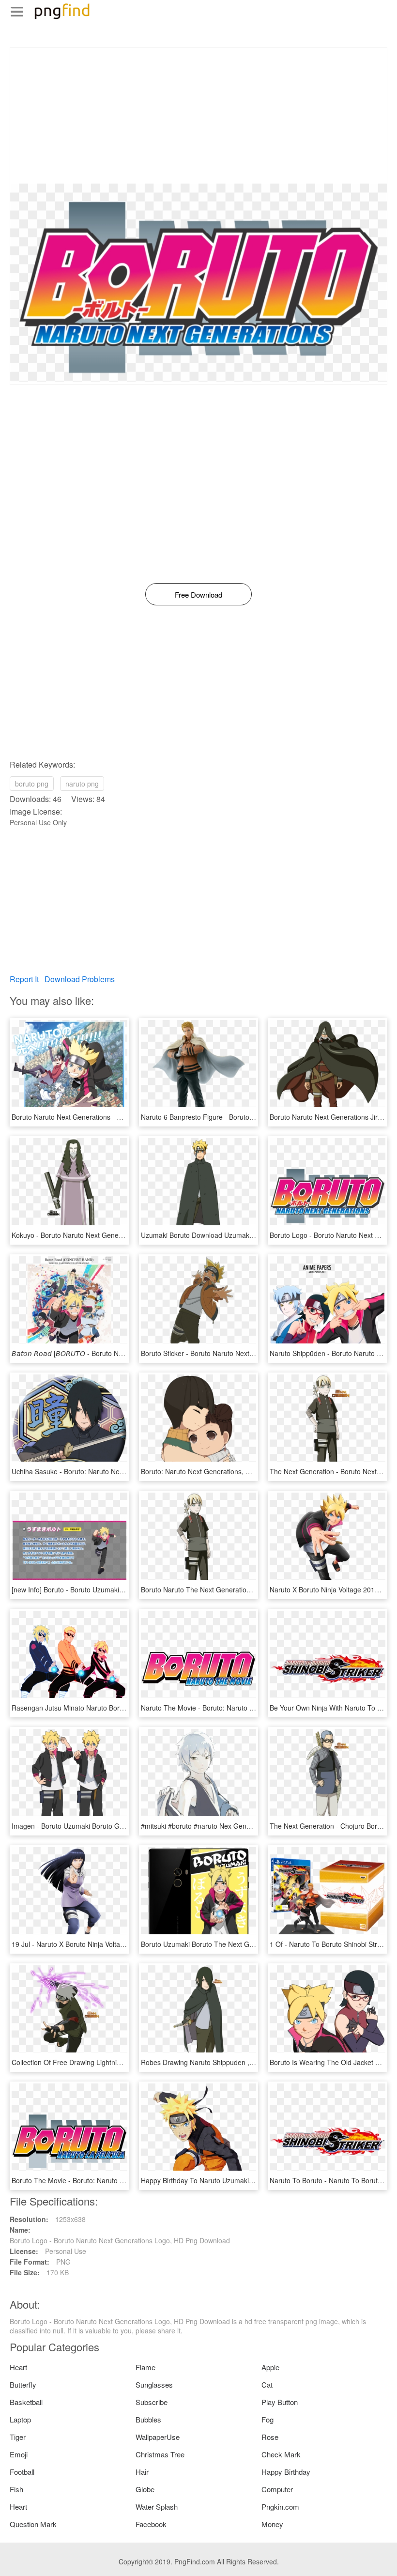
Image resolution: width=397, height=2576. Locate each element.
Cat (267, 2384)
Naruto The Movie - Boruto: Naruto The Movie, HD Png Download (241, 1708)
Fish (16, 2489)
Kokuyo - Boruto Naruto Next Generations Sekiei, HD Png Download (116, 1235)
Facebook (151, 2524)
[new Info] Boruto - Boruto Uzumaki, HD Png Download (95, 1589)
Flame (145, 2367)
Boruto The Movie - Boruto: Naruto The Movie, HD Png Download (112, 2180)
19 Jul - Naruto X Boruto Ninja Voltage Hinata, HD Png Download (111, 1944)
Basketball (26, 2402)
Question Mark (33, 2524)
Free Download (198, 594)
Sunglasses (154, 2384)
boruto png (32, 784)
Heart (18, 2367)
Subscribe (152, 2402)
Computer (277, 2489)
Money (272, 2524)
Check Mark (281, 2454)
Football (22, 2472)
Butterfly (23, 2384)
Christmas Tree (160, 2454)
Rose (270, 2437)
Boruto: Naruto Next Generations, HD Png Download (221, 1471)
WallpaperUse (158, 2437)
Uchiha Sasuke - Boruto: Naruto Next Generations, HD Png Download (118, 1471)
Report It (24, 979)
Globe (145, 2489)
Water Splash (157, 2507)
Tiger (18, 2437)
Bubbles (148, 2419)
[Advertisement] (198, 116)
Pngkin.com (280, 2507)
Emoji (19, 2454)
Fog (267, 2419)
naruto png (82, 784)
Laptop (20, 2419)
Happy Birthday (286, 2472)
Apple (270, 2367)
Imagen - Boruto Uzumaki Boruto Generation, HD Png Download (110, 1826)
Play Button (280, 2402)
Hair (142, 2472)
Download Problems (80, 979)
